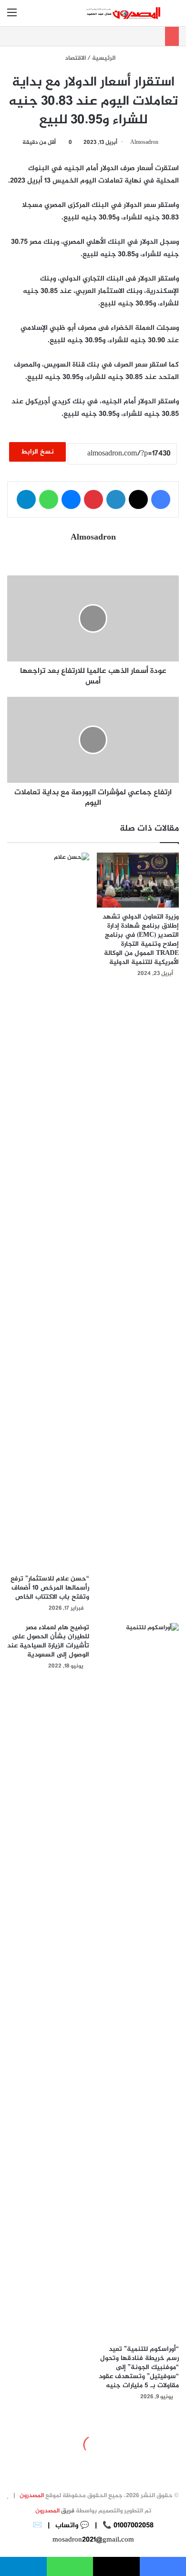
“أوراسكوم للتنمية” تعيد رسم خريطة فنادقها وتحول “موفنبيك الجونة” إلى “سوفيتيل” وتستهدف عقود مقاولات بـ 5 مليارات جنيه (139, 2367)
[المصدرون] (124, 13)
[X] (138, 499)
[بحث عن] (174, 17)
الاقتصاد (75, 58)
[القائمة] (12, 17)
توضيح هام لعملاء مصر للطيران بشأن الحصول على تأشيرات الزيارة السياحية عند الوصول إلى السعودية (48, 1641)
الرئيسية (104, 58)
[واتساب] (49, 499)
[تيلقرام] (26, 499)
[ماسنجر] (71, 499)
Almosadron (144, 142)
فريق (55, 2511)
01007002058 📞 (127, 2526)
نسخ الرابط (37, 452)
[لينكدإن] (116, 499)
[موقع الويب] (93, 555)
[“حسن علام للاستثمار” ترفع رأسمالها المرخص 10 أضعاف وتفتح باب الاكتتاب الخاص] (48, 1211)
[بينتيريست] (93, 499)
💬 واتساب (71, 2526)
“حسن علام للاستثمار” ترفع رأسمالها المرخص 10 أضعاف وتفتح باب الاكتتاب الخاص (50, 1588)
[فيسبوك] (161, 499)
